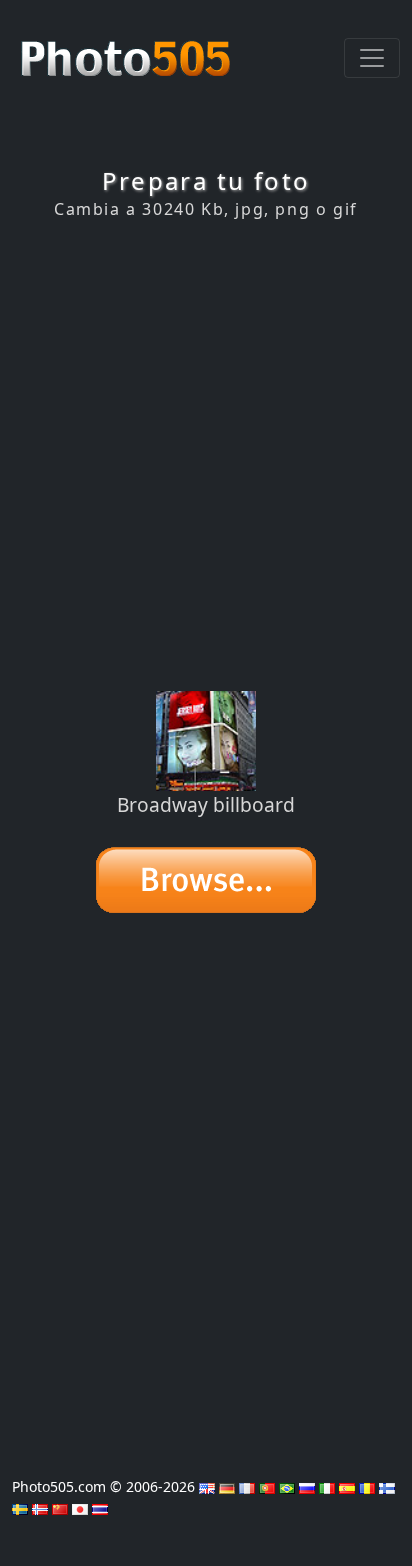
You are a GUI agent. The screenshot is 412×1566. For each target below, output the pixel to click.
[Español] (347, 1486)
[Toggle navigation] (372, 58)
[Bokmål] (40, 1507)
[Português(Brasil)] (287, 1486)
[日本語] (80, 1507)
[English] (207, 1486)
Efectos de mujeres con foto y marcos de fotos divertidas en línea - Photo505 (128, 48)
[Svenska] (20, 1507)
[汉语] (60, 1507)
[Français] (247, 1486)
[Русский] (307, 1486)
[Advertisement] (206, 455)
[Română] (367, 1486)
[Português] (267, 1486)
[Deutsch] (227, 1486)
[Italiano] (327, 1486)
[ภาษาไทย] (100, 1507)
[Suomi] (387, 1486)
